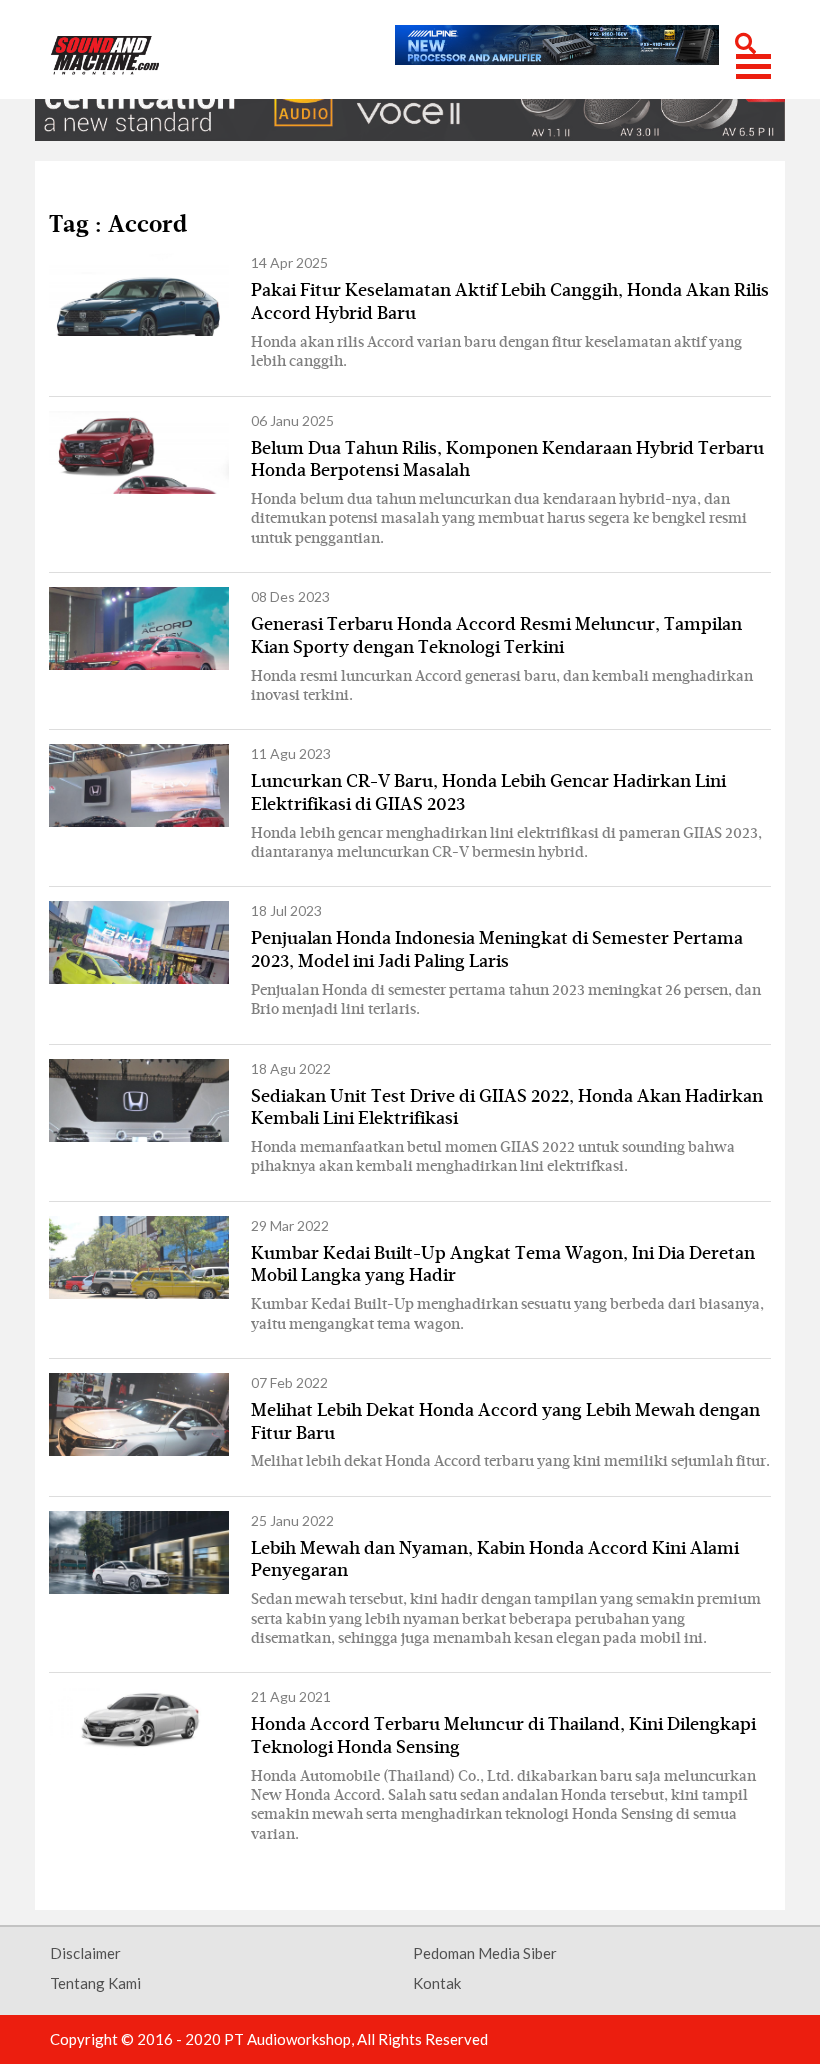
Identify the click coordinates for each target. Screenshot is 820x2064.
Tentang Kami (95, 1983)
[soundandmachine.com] (105, 55)
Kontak (437, 1983)
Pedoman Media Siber (485, 1953)
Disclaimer (85, 1953)
